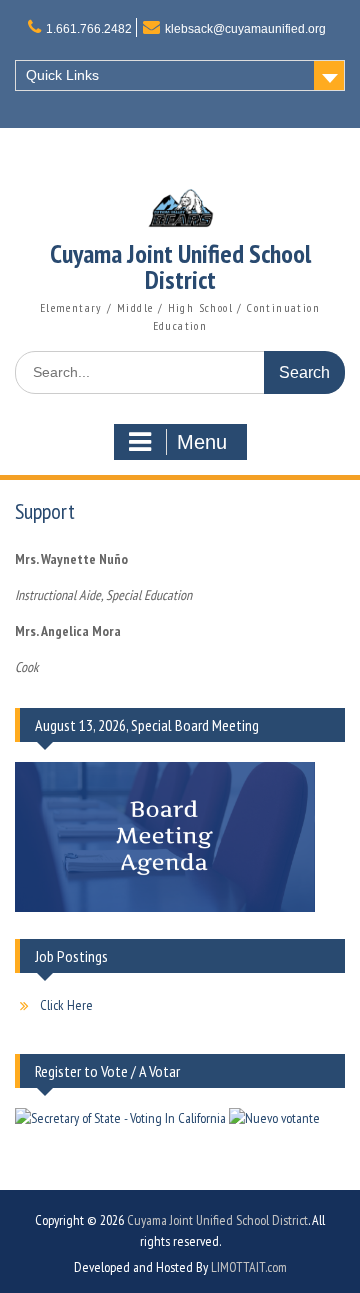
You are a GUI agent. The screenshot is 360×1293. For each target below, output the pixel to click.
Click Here (66, 1005)
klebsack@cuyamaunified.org (245, 29)
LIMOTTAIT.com (249, 1267)
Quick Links (62, 75)
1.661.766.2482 (89, 29)
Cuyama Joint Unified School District (180, 266)
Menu (202, 442)
